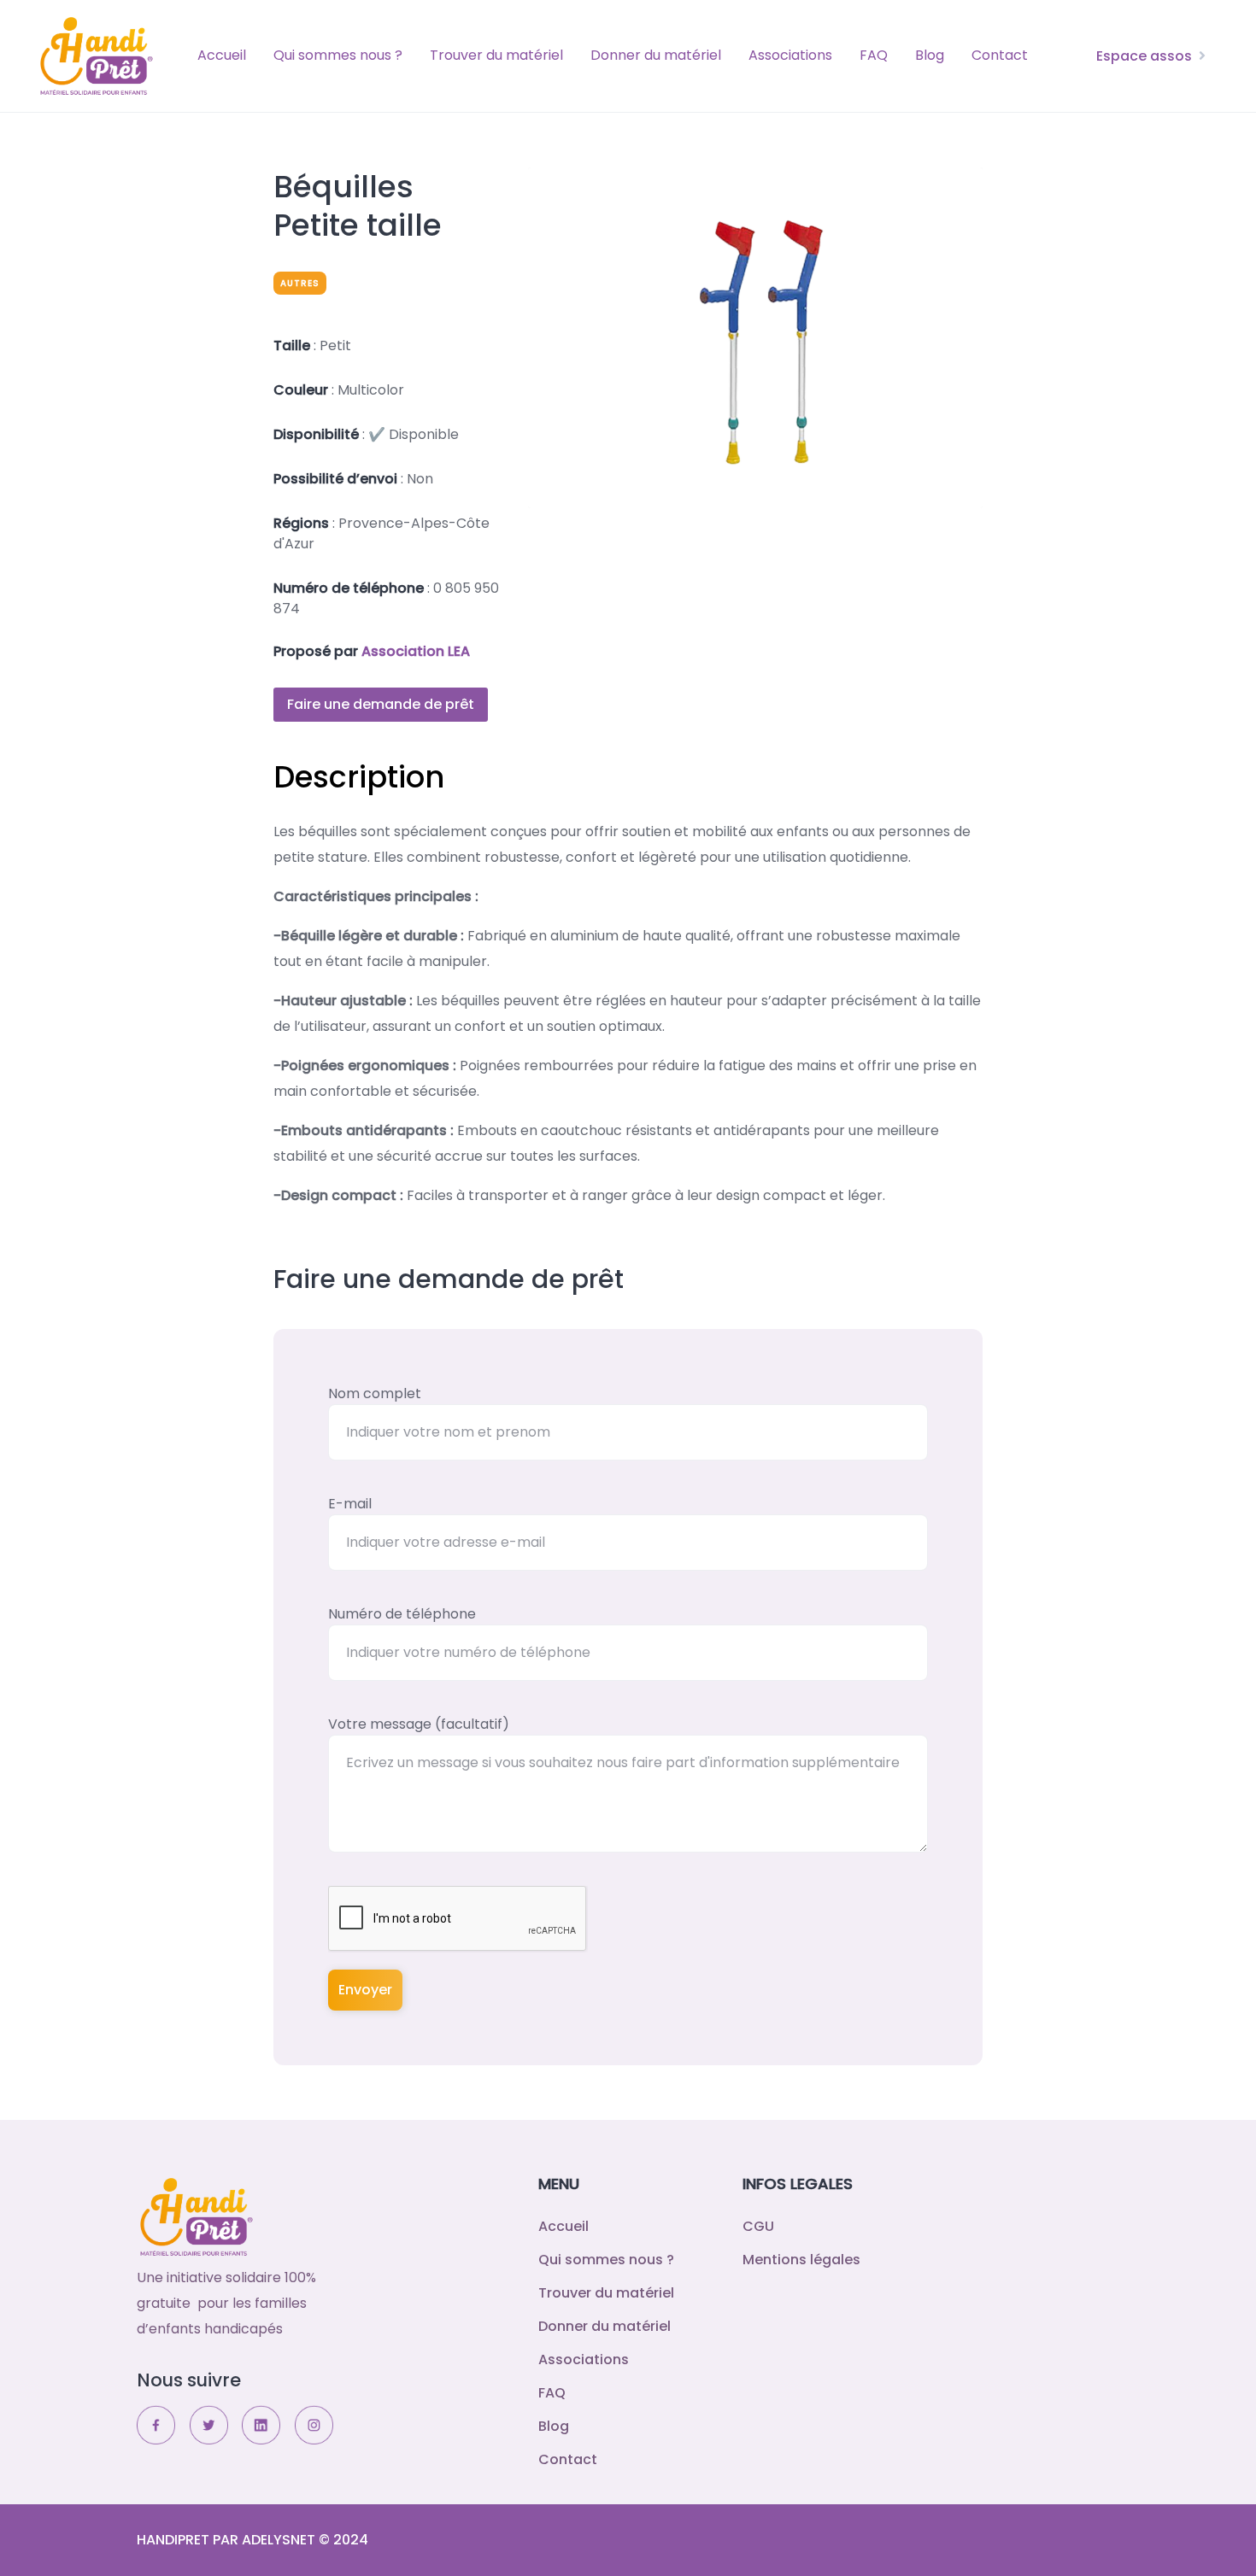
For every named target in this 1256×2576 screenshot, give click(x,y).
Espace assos (1144, 56)
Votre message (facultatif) (419, 1724)
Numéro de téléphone (402, 1614)
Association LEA (416, 651)
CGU (758, 2226)
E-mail (350, 1504)
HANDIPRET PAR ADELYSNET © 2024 (252, 2540)
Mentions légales (801, 2260)
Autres (300, 283)
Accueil (222, 55)
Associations (790, 55)
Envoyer (365, 1990)
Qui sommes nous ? (338, 55)
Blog (930, 55)
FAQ (874, 55)
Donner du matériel (656, 55)
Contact (1000, 55)
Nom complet (375, 1393)
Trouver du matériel (496, 55)
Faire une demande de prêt (381, 704)
